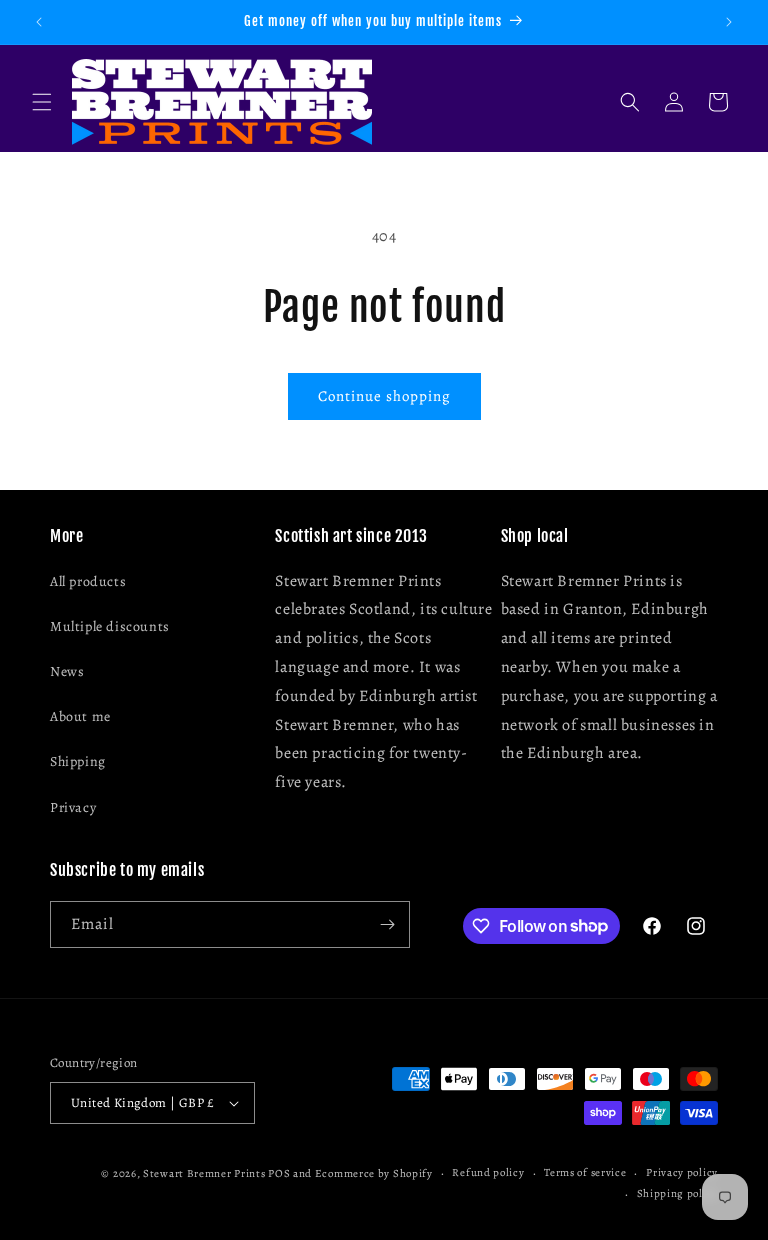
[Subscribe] (387, 924)
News (67, 671)
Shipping (78, 761)
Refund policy (488, 1172)
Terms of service (585, 1172)
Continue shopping (384, 396)
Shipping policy (678, 1193)
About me (80, 716)
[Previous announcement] (39, 22)
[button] (42, 102)
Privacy (73, 807)
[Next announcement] (729, 22)
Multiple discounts (110, 626)
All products (88, 581)
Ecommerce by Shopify (374, 1173)
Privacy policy (682, 1172)
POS (279, 1173)
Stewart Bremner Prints (204, 1173)
